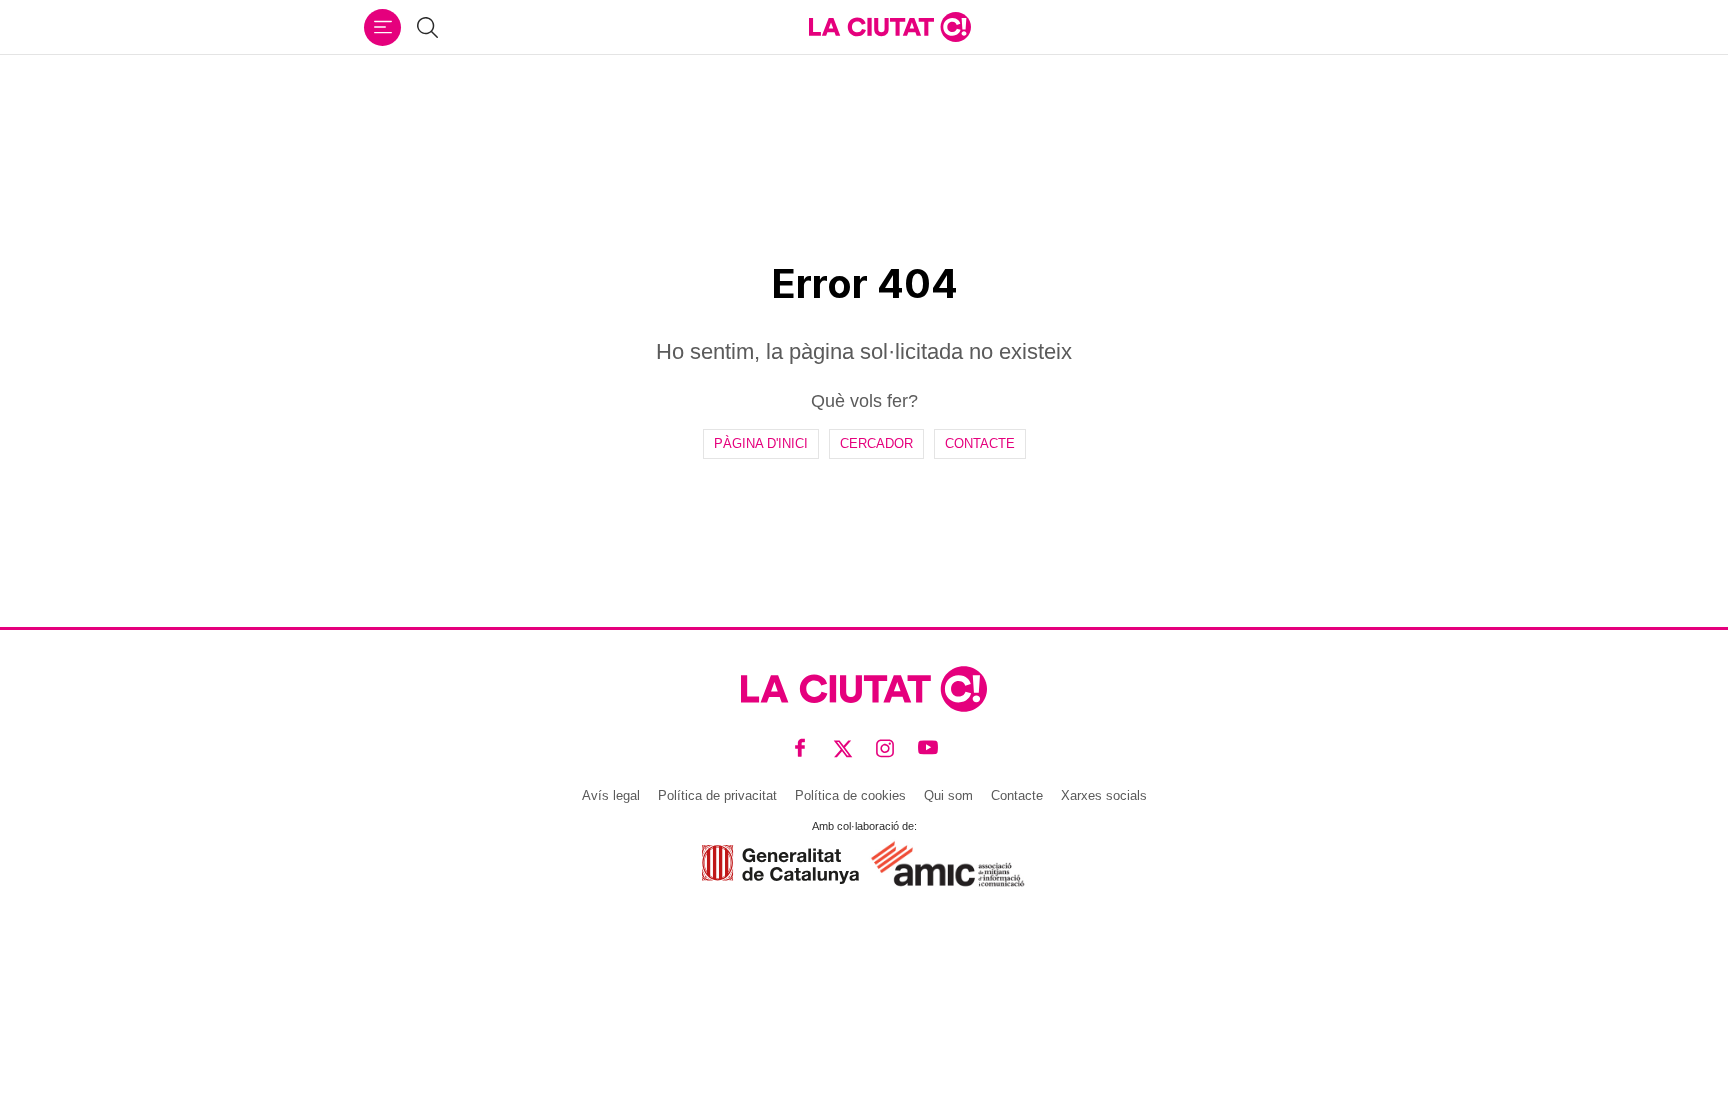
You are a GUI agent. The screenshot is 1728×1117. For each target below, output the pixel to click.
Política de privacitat (717, 795)
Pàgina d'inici (761, 443)
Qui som (948, 795)
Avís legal (611, 795)
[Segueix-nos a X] (843, 748)
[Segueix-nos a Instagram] (885, 748)
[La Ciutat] (890, 27)
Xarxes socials (1104, 795)
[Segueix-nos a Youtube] (928, 748)
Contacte (980, 443)
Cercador (876, 443)
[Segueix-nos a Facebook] (800, 748)
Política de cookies (850, 795)
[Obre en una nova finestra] (780, 864)
